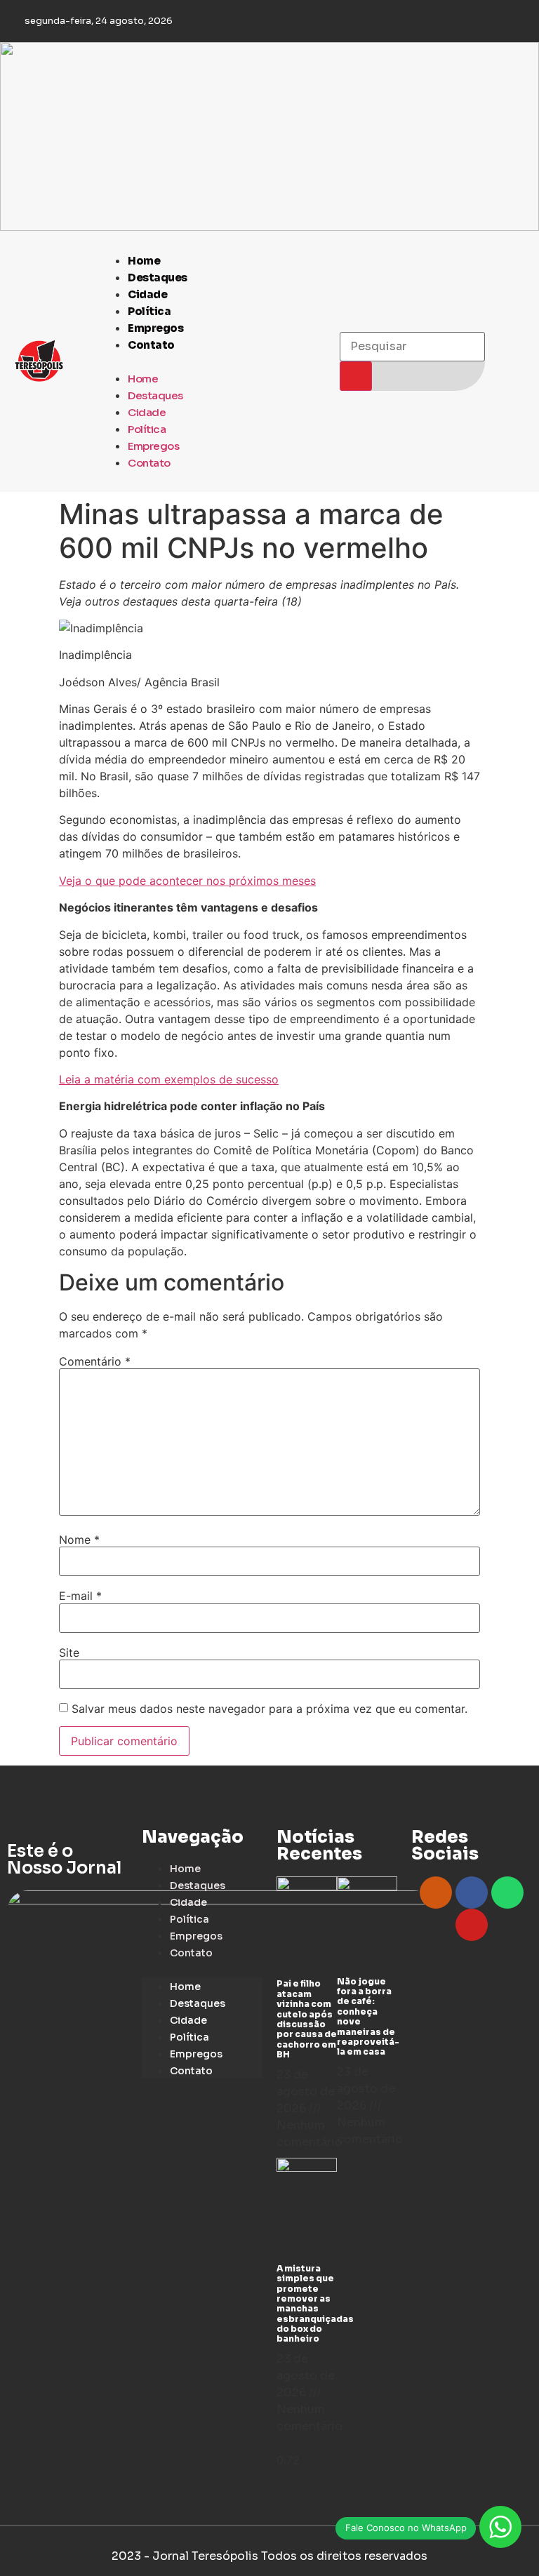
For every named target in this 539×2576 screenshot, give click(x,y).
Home (144, 261)
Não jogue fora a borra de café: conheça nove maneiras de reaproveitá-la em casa (368, 2017)
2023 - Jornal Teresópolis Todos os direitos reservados (269, 2556)
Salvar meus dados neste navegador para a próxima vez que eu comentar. (269, 1709)
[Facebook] (472, 1893)
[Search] (356, 376)
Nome (79, 1540)
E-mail (80, 1596)
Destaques (158, 278)
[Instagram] (436, 1893)
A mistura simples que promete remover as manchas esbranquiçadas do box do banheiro (315, 2304)
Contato (151, 345)
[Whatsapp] (507, 1893)
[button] (213, 361)
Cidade (147, 294)
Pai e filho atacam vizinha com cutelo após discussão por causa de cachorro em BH (307, 2019)
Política (149, 311)
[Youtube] (472, 1925)
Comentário (95, 1361)
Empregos (155, 328)
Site (69, 1653)
